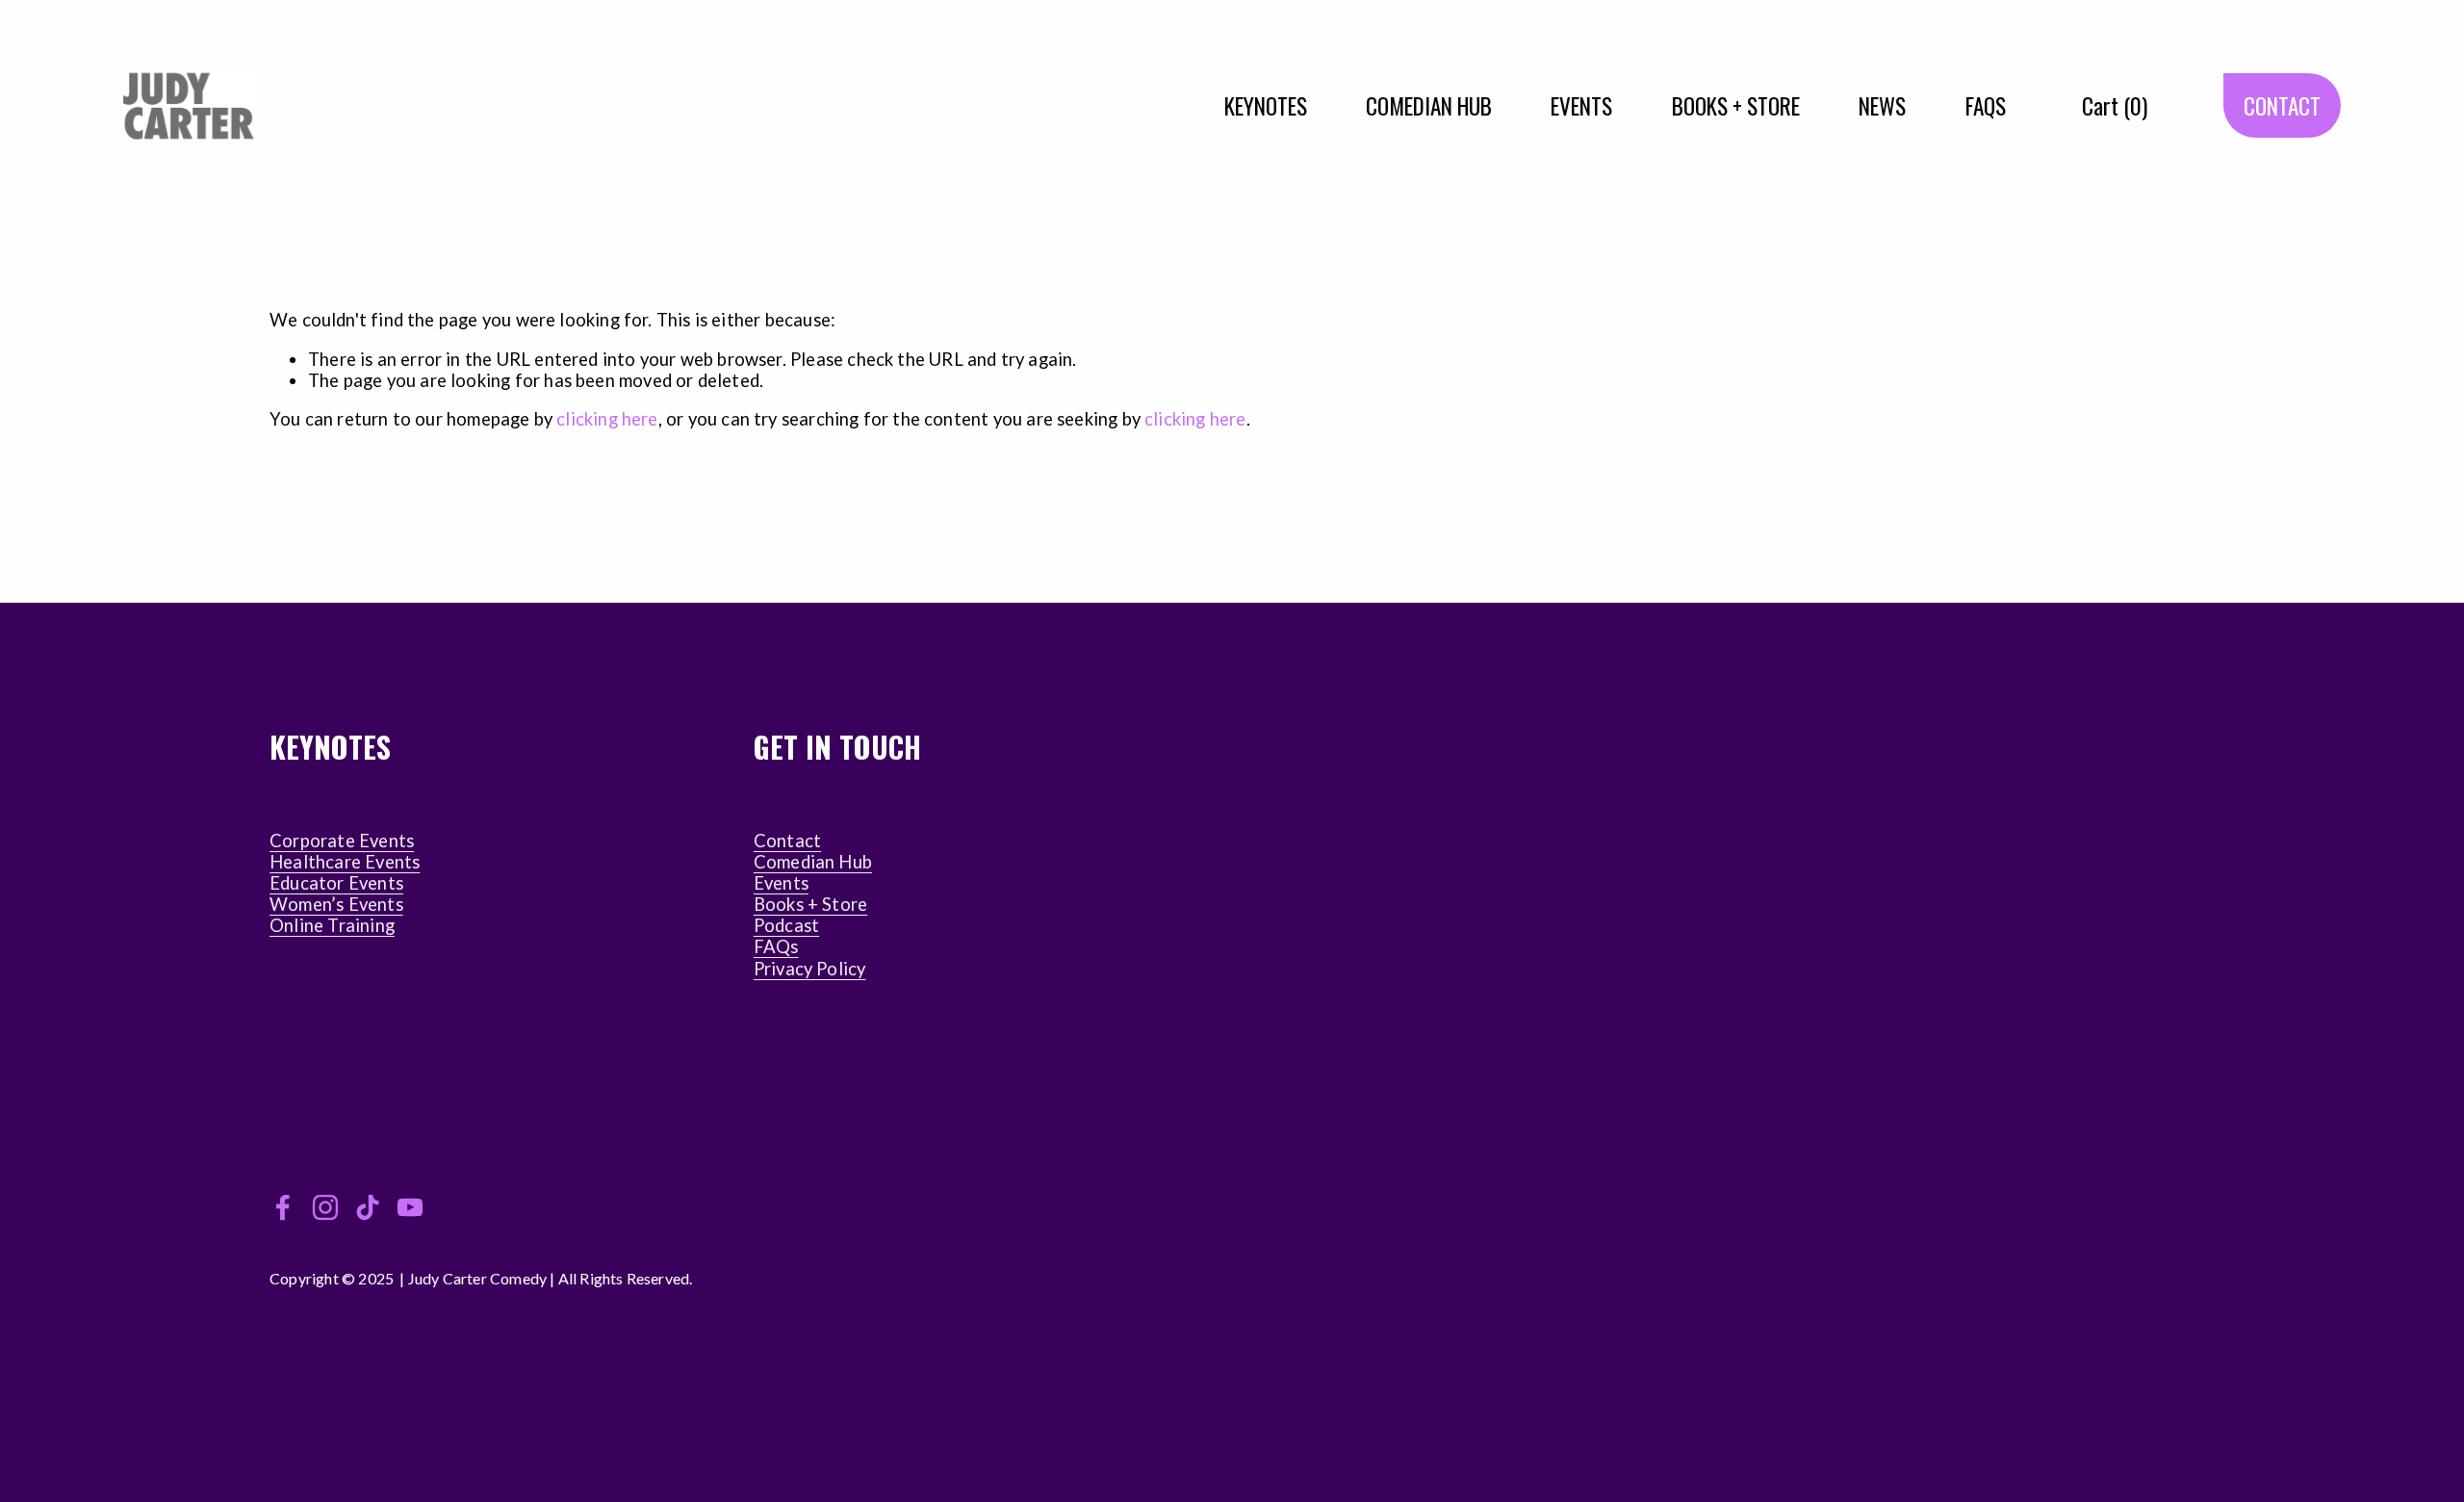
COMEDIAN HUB (1429, 105)
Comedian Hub (813, 862)
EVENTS (1581, 105)
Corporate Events (342, 841)
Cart (2115, 105)
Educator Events (336, 883)
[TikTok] (368, 1207)
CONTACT (2282, 105)
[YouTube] (410, 1207)
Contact (787, 841)
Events (781, 883)
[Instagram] (325, 1207)
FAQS (1986, 105)
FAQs (776, 946)
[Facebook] (283, 1207)
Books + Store (810, 904)
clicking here (607, 419)
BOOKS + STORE (1736, 105)
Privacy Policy (810, 969)
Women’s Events (336, 904)
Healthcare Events (345, 862)
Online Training (332, 925)
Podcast (786, 925)
